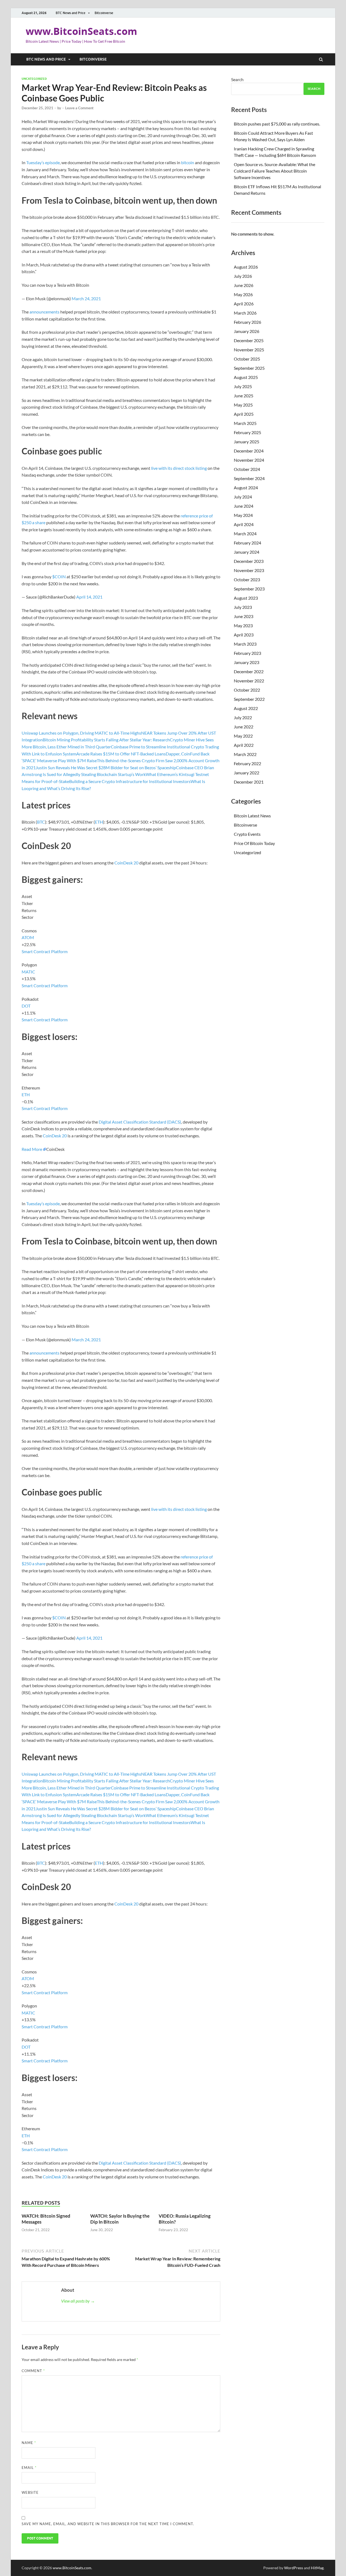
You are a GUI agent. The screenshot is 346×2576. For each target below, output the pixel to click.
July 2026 (243, 276)
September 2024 (249, 478)
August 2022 (246, 708)
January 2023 (247, 662)
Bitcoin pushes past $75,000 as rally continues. (277, 124)
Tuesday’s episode (43, 162)
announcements (44, 312)
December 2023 (249, 561)
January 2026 (247, 331)
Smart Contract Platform (45, 951)
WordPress (294, 2568)
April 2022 (244, 745)
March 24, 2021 (86, 298)
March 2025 (245, 423)
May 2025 (243, 405)
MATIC (28, 972)
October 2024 (247, 469)
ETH (99, 822)
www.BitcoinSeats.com (81, 31)
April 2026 (244, 304)
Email (29, 2468)
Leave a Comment (79, 108)
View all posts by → (78, 2301)
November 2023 (249, 570)
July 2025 (243, 386)
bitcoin (188, 162)
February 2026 (247, 322)
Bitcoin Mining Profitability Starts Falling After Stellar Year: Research (106, 740)
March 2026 (245, 313)
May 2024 (243, 515)
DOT (26, 1006)
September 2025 (249, 368)
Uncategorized (34, 79)
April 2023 (244, 635)
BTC (41, 822)
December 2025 (249, 340)
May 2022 (243, 736)
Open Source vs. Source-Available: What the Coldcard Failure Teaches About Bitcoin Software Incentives (275, 171)
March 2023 (245, 644)
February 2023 (247, 653)
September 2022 (249, 699)
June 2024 (244, 506)
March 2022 (245, 754)
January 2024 (247, 552)
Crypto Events (247, 834)
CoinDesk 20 (126, 863)
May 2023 (243, 625)
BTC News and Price (71, 13)
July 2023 (243, 607)
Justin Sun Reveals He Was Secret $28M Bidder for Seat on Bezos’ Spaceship (106, 767)
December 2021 (249, 782)
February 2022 (247, 763)
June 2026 (244, 285)
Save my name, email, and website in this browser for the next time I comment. (108, 2524)
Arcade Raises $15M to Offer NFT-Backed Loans (121, 754)
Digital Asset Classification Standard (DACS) (140, 1122)
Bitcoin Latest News (252, 816)
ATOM (28, 937)
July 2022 (243, 717)
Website (30, 2492)
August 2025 (246, 377)
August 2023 (246, 598)
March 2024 (245, 534)
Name (29, 2443)
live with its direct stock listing (179, 468)
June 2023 (244, 616)
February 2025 (247, 432)
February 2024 (247, 543)
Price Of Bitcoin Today (254, 843)
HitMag (317, 2568)
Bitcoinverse (104, 13)
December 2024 (249, 451)
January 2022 (247, 773)
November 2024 (249, 460)
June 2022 (244, 727)
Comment (33, 2371)
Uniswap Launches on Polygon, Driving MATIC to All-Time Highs (81, 733)
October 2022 (247, 690)
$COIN (59, 577)
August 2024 (246, 488)
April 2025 (244, 414)
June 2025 (244, 396)
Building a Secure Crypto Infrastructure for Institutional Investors (130, 781)
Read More (32, 1149)
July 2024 (243, 497)
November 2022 (249, 681)
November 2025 (249, 350)
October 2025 (247, 359)
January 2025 (247, 442)
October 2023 (247, 579)
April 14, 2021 (89, 597)
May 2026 (243, 294)
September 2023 (249, 589)
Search (237, 79)
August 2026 (246, 267)
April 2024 (244, 524)
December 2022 (249, 671)
